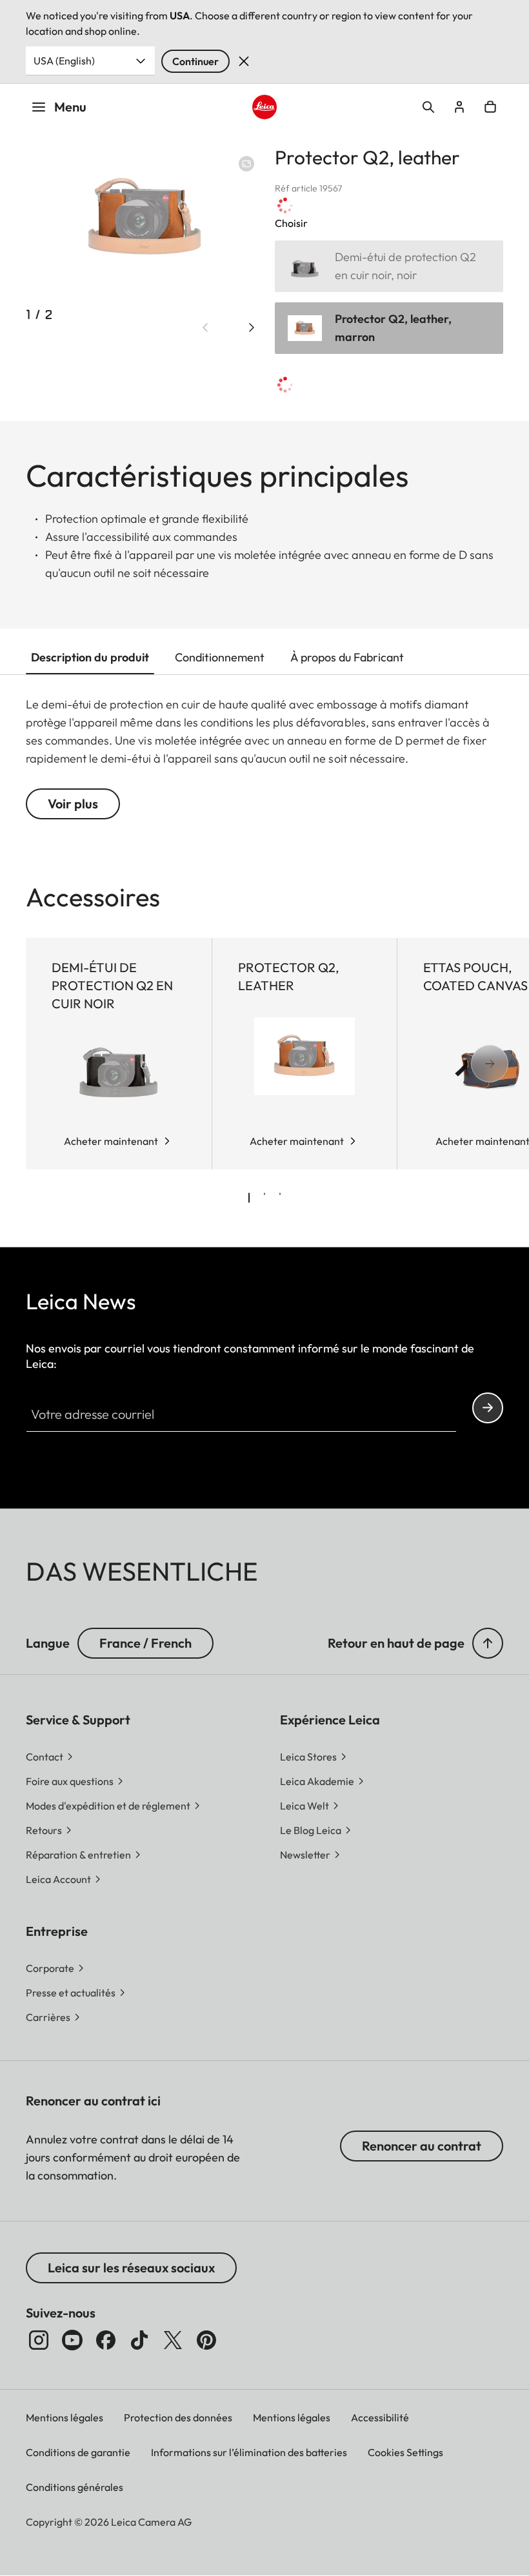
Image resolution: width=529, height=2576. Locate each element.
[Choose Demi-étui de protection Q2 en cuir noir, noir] (389, 266)
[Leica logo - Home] (264, 107)
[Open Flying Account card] (459, 107)
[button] (488, 1643)
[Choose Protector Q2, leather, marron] (389, 328)
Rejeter (244, 61)
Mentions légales (65, 2417)
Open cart (490, 107)
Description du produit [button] (90, 657)
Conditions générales (75, 2487)
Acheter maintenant (111, 1141)
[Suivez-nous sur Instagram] (39, 2340)
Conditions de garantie (78, 2452)
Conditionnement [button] (220, 657)
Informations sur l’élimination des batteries (249, 2452)
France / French (145, 1643)
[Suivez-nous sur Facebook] (106, 2340)
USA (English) (64, 61)
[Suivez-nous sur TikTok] (139, 2340)
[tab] (249, 1198)
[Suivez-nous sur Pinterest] (206, 2340)
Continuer (195, 61)
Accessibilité (380, 2417)
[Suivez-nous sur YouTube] (72, 2340)
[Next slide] (252, 327)
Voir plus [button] (73, 804)
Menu (70, 107)
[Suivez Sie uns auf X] (173, 2340)
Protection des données (178, 2417)
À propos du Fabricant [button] (347, 657)
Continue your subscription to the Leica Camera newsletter (488, 1408)
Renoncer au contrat (422, 2146)
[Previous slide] (205, 327)
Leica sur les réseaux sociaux (131, 2268)
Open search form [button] (428, 107)
